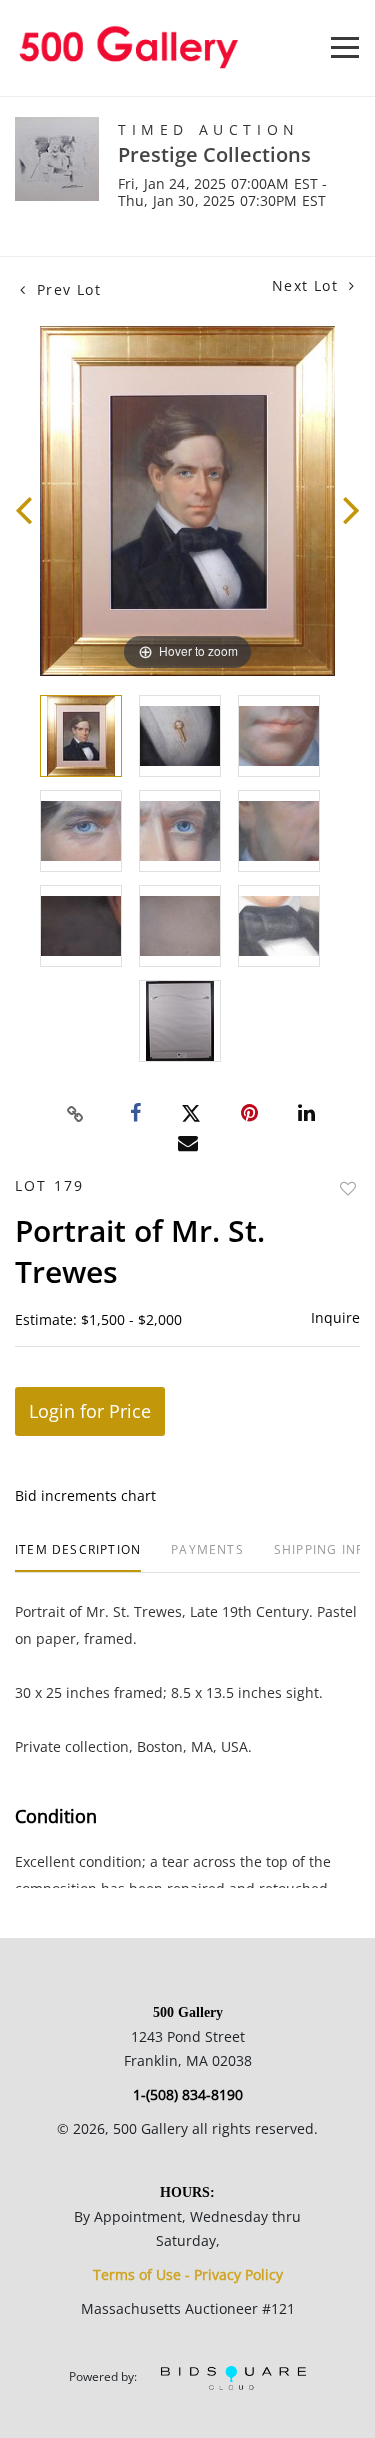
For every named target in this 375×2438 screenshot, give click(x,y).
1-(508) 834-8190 (188, 2094)
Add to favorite (348, 1188)
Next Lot (308, 285)
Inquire (335, 1317)
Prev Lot (66, 289)
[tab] (78, 1557)
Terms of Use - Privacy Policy (188, 2274)
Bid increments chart (85, 1495)
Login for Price (90, 1411)
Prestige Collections (214, 154)
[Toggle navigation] (345, 47)
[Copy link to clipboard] (75, 1114)
